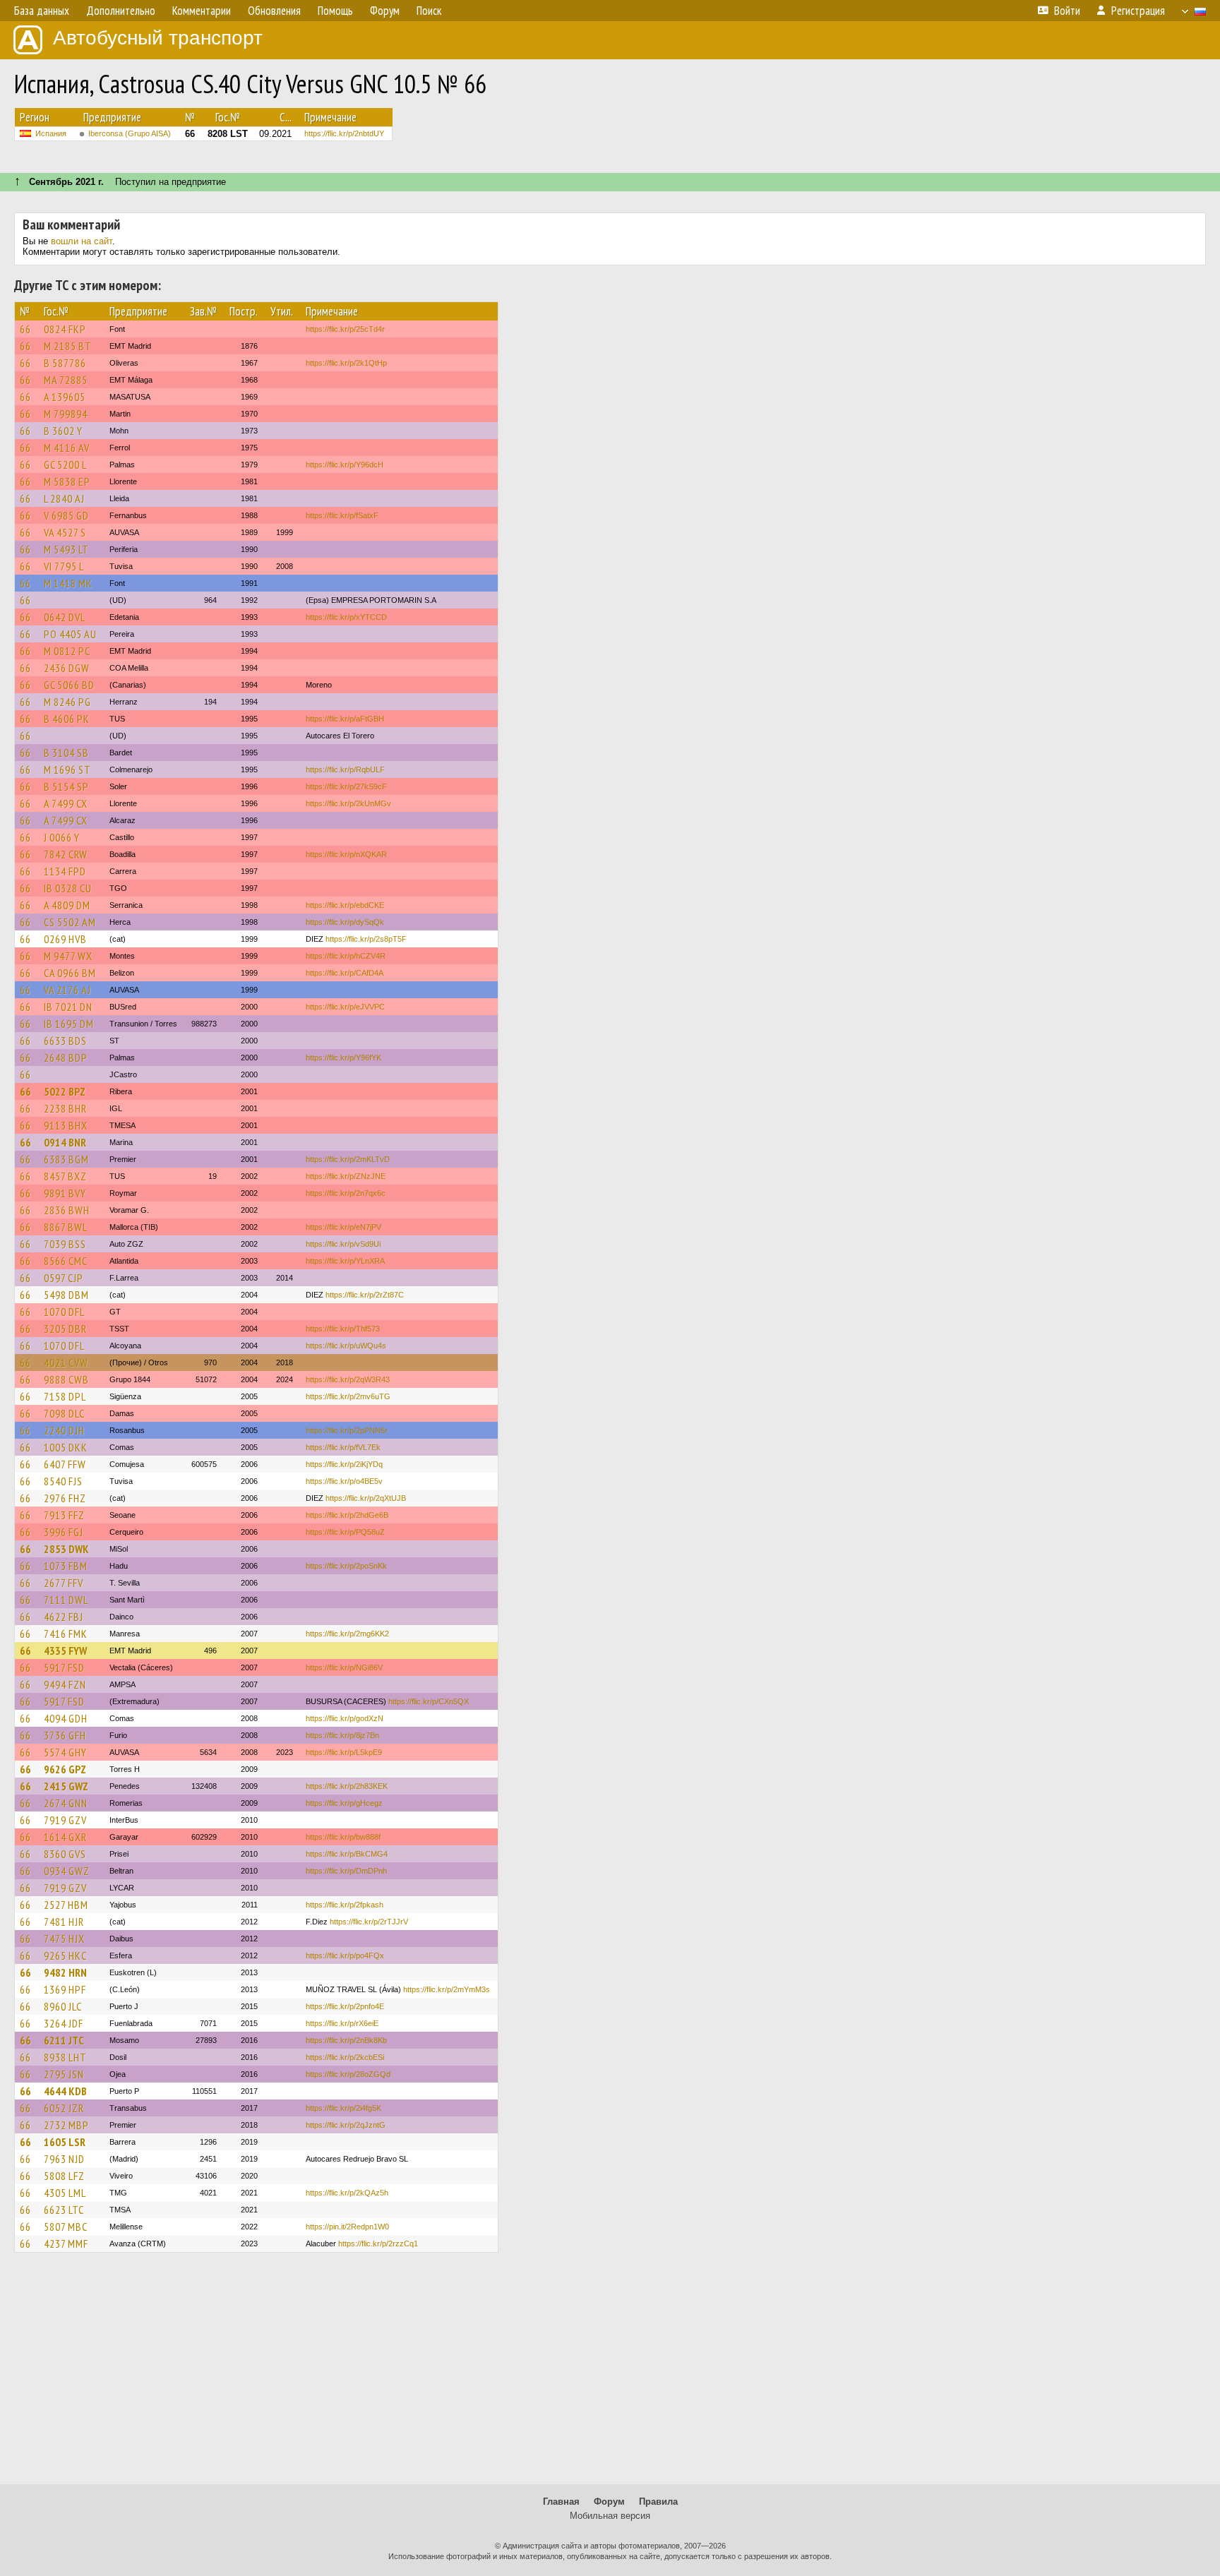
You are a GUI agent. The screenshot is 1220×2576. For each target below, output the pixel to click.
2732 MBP (66, 2125)
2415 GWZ (66, 1786)
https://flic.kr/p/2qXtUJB (366, 1498)
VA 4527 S (65, 532)
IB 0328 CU (68, 888)
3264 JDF (64, 2023)
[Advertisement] (610, 2375)
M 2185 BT (68, 346)
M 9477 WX (68, 956)
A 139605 (65, 397)
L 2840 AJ (64, 498)
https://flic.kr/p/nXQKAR (346, 854)
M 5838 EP (67, 481)
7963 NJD (64, 2159)
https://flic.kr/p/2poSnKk (346, 1566)
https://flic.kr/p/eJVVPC (345, 1007)
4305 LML (65, 2193)
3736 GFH (65, 1735)
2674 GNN (66, 1803)
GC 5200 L (65, 465)
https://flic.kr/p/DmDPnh (346, 1871)
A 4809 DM (67, 905)
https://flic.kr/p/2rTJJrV (369, 1922)
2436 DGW (67, 668)
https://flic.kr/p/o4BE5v (344, 1481)
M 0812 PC (67, 651)
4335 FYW (65, 1651)
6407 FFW (65, 1464)
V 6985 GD (66, 515)
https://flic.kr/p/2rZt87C (365, 1295)
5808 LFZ (64, 2176)
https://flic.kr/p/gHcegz (344, 1803)
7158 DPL (65, 1396)
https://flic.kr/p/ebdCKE (345, 905)
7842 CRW (66, 854)
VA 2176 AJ (67, 990)
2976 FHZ (65, 1498)
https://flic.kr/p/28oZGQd (348, 2074)
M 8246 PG (67, 702)
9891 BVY (65, 1193)
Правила (658, 2502)
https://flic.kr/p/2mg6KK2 (347, 1634)
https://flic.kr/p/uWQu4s (346, 1346)
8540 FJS (63, 1481)
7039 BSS (65, 1244)
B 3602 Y (63, 431)
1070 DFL (64, 1312)
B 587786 (65, 363)
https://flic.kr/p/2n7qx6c (346, 1193)
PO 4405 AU (70, 634)
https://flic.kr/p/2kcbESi (345, 2057)
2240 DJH (64, 1430)
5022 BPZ (65, 1091)
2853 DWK (66, 1549)
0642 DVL (65, 617)
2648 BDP (66, 1058)
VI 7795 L (64, 566)
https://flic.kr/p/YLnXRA (345, 1261)
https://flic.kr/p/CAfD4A (345, 973)
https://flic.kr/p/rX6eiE (342, 2023)
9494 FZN (65, 1684)
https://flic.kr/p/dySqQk (345, 922)
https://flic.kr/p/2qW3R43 (348, 1379)
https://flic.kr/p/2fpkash (345, 1905)
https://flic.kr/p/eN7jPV (343, 1227)
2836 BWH (67, 1210)
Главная (561, 2502)
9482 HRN (65, 1972)
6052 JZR (64, 2108)
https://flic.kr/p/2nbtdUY (344, 133)
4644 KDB (65, 2091)
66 (25, 329)
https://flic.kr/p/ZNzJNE (346, 1176)
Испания (51, 133)
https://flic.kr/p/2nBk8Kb (346, 2040)
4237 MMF (66, 2243)
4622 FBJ (64, 1617)
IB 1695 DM (69, 1024)
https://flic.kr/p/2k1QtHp (346, 363)
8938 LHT (65, 2057)
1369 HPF (65, 1989)
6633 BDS (65, 1041)
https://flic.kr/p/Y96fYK (343, 1058)
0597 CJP (64, 1278)
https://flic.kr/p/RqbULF (345, 769)
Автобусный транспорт (158, 38)
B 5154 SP (66, 786)
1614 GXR (65, 1837)
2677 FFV (64, 1583)
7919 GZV (65, 1820)
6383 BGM (66, 1159)
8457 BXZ (65, 1176)
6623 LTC (64, 2210)
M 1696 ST (67, 769)
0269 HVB (65, 939)
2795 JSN (64, 2074)
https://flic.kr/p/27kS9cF (346, 786)
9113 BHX (66, 1125)
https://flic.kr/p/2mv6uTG (348, 1396)
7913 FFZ (64, 1515)
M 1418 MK (68, 583)
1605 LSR (65, 2142)
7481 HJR (64, 1922)
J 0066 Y (62, 837)
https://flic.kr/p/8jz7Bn (342, 1735)
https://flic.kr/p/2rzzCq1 (378, 2243)
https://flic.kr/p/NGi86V (344, 1667)
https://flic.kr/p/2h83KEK (347, 1786)
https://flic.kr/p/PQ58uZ (345, 1532)
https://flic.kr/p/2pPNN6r (347, 1430)
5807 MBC (66, 2227)
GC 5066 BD (69, 685)
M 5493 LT (66, 549)
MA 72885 (66, 380)
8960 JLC (63, 2006)
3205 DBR (65, 1329)
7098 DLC (64, 1413)
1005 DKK (66, 1447)
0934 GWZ (67, 1871)
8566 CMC (66, 1261)
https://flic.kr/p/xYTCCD (346, 617)
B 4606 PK (67, 719)
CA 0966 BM (70, 973)
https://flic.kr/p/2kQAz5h (347, 2193)
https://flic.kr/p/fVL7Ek (343, 1447)
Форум (609, 2502)
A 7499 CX (66, 803)
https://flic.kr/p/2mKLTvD (348, 1159)
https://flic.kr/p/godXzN (345, 1718)
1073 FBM (66, 1566)
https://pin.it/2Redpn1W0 (347, 2227)
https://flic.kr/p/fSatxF (342, 515)
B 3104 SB (66, 753)
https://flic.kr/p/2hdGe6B (347, 1515)
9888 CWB (66, 1379)
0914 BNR (65, 1142)
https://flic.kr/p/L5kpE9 (344, 1752)
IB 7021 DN (68, 1007)
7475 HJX (64, 1939)
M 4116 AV (67, 448)
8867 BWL (66, 1227)
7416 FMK (66, 1634)
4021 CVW (66, 1362)
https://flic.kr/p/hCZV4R (346, 956)
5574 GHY (65, 1752)
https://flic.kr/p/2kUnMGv (348, 803)
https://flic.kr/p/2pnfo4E (345, 2006)
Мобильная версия (610, 2516)
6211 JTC (64, 2040)
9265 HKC (65, 1955)
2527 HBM (66, 1905)
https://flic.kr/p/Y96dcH (345, 465)
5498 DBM (66, 1295)
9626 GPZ (65, 1769)
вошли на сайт (82, 241)
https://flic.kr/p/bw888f (343, 1837)
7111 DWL (66, 1600)
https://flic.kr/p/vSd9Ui (343, 1244)
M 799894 (66, 414)
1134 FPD (65, 871)
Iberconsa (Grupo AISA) (130, 133)
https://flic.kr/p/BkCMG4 (347, 1854)
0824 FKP (65, 329)
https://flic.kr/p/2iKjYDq (344, 1464)
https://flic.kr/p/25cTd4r (345, 329)
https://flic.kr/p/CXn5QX (429, 1701)
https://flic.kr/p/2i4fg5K (343, 2108)
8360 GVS (65, 1854)
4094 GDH (66, 1718)
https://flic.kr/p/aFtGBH (345, 719)
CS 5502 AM (70, 922)
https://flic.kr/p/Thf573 (343, 1329)
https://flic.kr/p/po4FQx (345, 1955)
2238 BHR (65, 1108)
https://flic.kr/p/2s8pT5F (366, 939)
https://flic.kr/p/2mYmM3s (447, 1989)
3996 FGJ (64, 1532)
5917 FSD (64, 1667)
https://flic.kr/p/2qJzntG (346, 2125)
